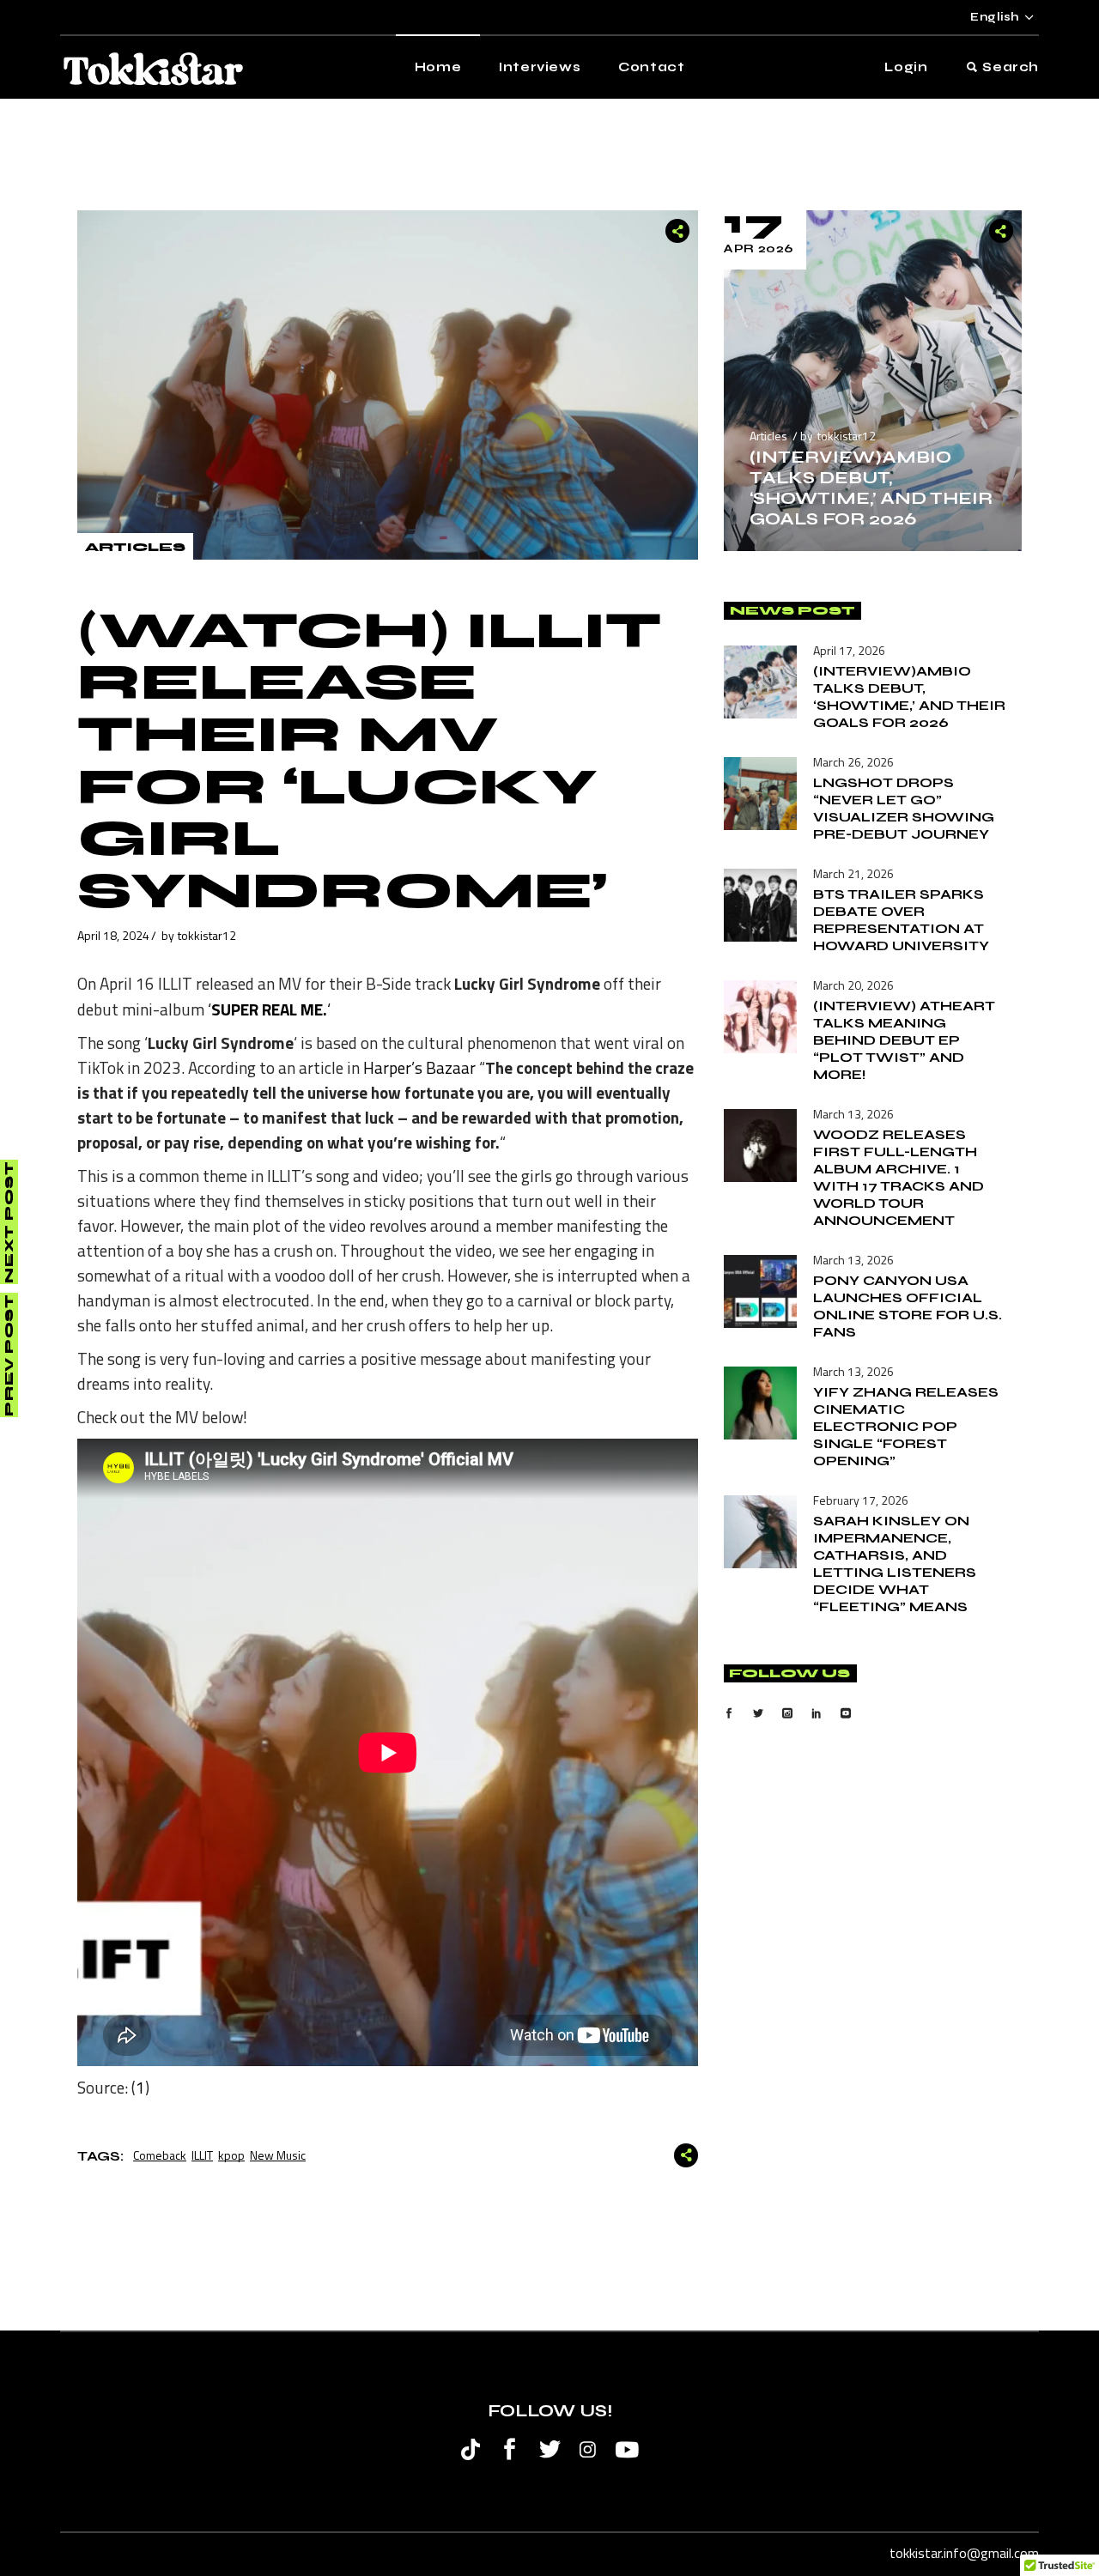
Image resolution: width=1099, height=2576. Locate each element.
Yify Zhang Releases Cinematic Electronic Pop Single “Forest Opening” (906, 1426)
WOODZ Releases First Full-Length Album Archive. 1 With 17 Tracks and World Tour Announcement (899, 1177)
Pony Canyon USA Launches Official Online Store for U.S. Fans (908, 1306)
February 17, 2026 (861, 1500)
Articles (135, 547)
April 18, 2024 (113, 935)
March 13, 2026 (853, 1114)
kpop (231, 2155)
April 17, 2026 (849, 650)
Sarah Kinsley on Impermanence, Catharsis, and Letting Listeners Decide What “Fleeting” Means (895, 1564)
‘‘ (267, 1009)
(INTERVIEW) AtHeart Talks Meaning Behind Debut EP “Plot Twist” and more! (904, 1040)
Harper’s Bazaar (419, 1067)
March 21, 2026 (853, 873)
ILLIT (202, 2155)
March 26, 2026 (853, 762)
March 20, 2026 (853, 985)
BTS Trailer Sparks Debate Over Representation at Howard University (901, 920)
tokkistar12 (207, 935)
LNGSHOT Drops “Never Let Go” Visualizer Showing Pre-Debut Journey (904, 808)
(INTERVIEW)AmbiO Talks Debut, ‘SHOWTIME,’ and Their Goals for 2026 (871, 488)
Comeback (160, 2155)
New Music (278, 2155)
